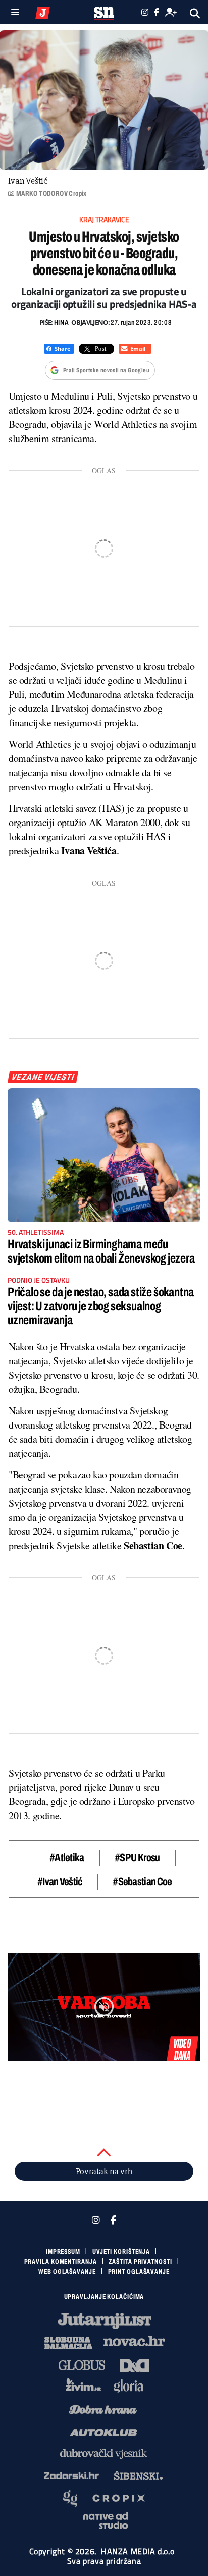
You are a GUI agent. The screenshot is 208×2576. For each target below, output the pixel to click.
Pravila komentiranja (61, 2262)
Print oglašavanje (139, 2272)
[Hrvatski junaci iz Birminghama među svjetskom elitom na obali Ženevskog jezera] (104, 1155)
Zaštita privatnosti (140, 2262)
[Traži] (195, 13)
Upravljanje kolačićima (104, 2297)
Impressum (63, 2252)
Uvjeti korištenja (121, 2252)
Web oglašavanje (67, 2272)
